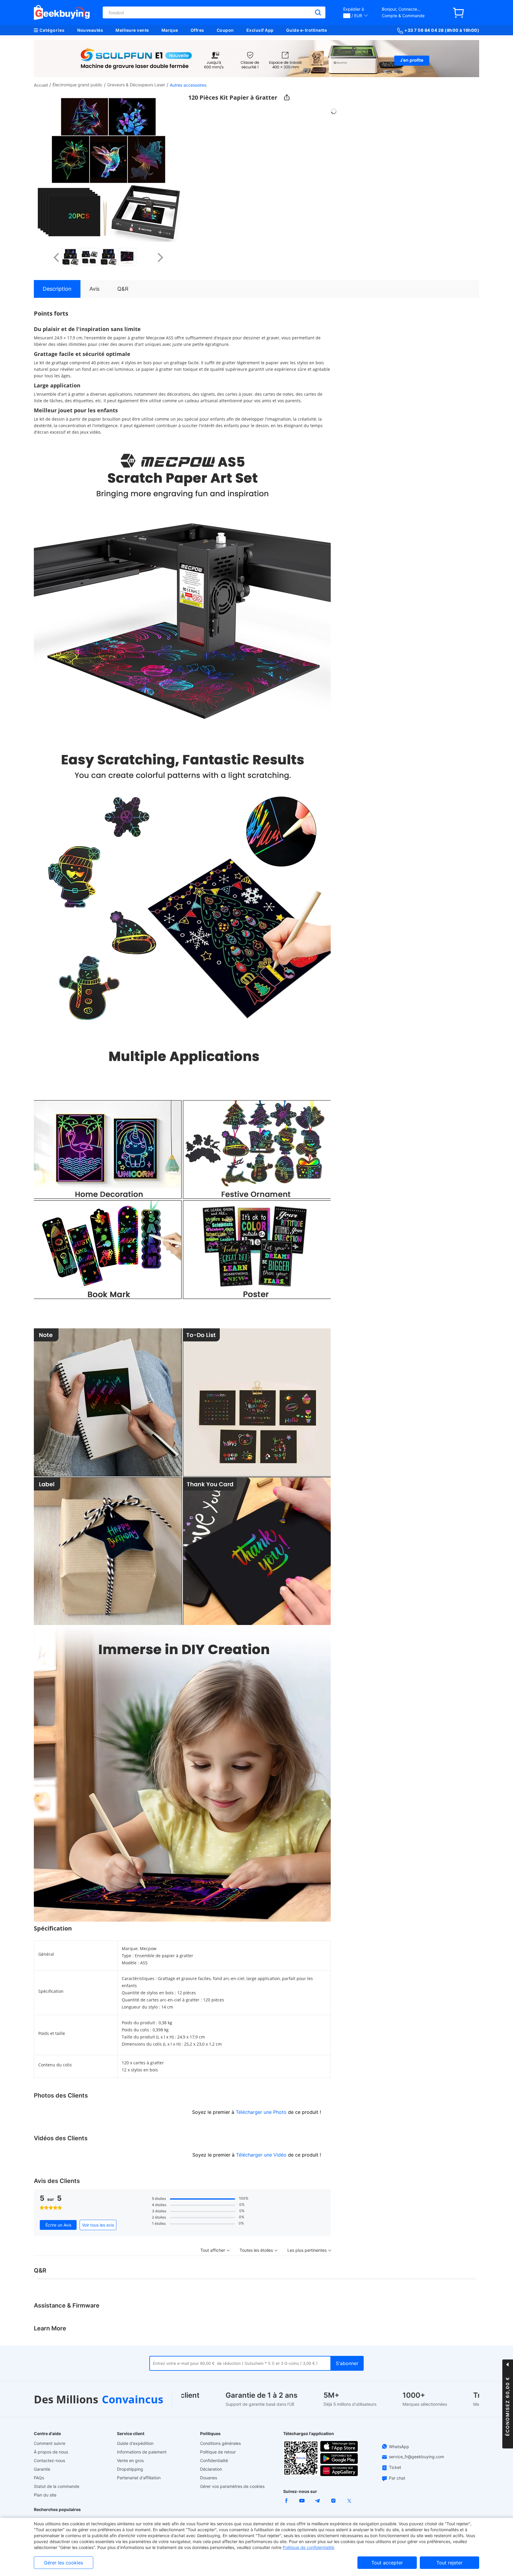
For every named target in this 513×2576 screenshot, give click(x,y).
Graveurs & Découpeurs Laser (136, 85)
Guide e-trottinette (307, 30)
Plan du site (45, 2495)
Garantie (42, 2469)
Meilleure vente (132, 30)
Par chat (397, 2478)
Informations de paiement (142, 2452)
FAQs (39, 2478)
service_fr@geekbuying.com (417, 2457)
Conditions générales (220, 2443)
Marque (170, 30)
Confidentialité (214, 2460)
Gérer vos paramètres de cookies (232, 2486)
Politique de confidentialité (308, 2547)
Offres (197, 30)
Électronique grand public (77, 85)
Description (57, 289)
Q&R (123, 289)
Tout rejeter (449, 2563)
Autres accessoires (188, 85)
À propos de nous (51, 2452)
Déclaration (211, 2469)
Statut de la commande (57, 2486)
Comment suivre (50, 2443)
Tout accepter (387, 2563)
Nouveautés (90, 30)
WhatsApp (399, 2447)
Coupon (225, 30)
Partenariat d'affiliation (139, 2478)
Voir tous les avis (98, 2225)
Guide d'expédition (135, 2443)
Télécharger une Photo (261, 2112)
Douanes (209, 2478)
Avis (94, 289)
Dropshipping (130, 2469)
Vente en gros (130, 2460)
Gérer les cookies (64, 2563)
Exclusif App (260, 30)
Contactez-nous (49, 2460)
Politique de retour (218, 2452)
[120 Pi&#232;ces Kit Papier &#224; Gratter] (70, 257)
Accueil (41, 85)
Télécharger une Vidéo (261, 2155)
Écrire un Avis (58, 2225)
